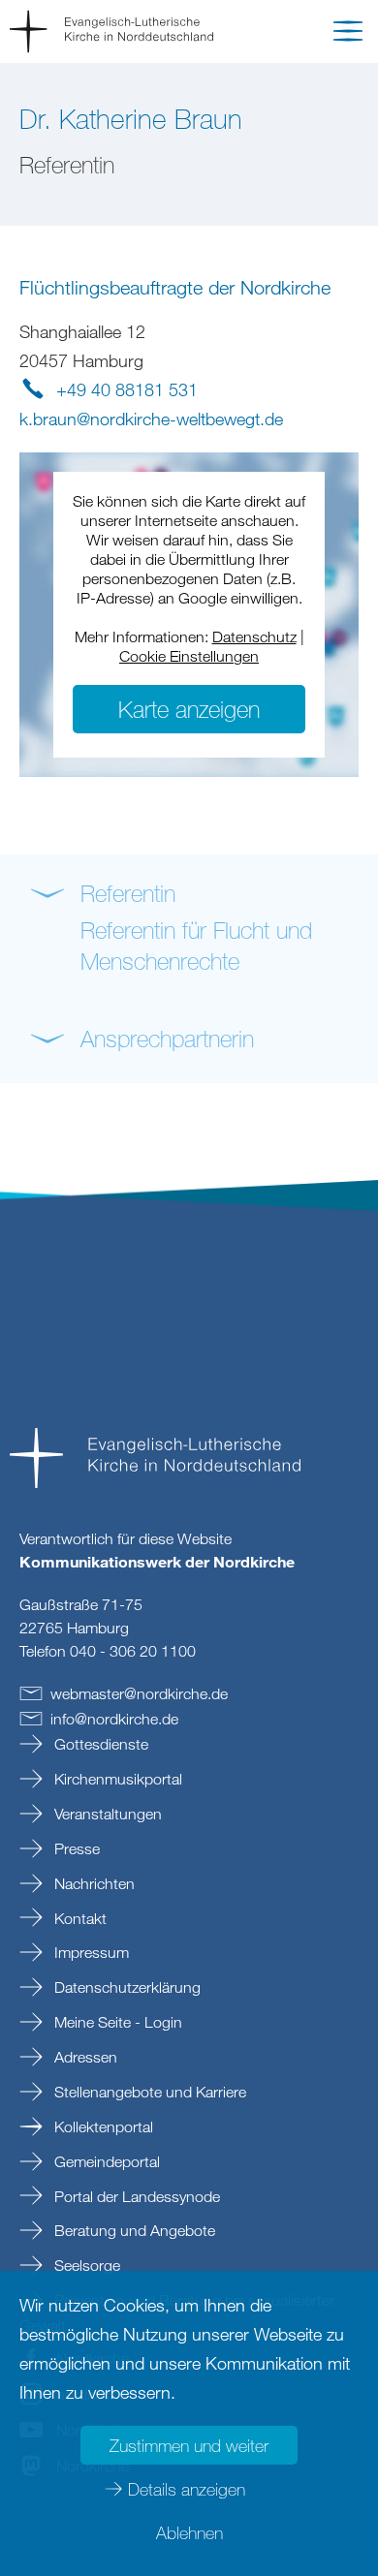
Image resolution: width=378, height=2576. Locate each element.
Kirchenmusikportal (116, 1779)
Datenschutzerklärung (126, 1987)
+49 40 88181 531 (127, 389)
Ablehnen (189, 2532)
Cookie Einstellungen (189, 656)
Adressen (84, 2057)
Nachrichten (93, 1883)
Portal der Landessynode (135, 2196)
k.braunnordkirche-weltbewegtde (151, 419)
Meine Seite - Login (116, 2022)
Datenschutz (254, 636)
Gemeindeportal (105, 2161)
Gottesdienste (99, 1744)
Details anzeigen (187, 2489)
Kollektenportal (102, 2126)
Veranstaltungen (106, 1814)
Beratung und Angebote (133, 2230)
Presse (75, 1848)
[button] (348, 35)
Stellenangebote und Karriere (148, 2092)
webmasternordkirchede (139, 1693)
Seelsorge (85, 2265)
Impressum (90, 1952)
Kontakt (79, 1918)
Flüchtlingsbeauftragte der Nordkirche (175, 287)
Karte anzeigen (189, 709)
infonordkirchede (114, 1719)
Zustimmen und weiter (189, 2445)
